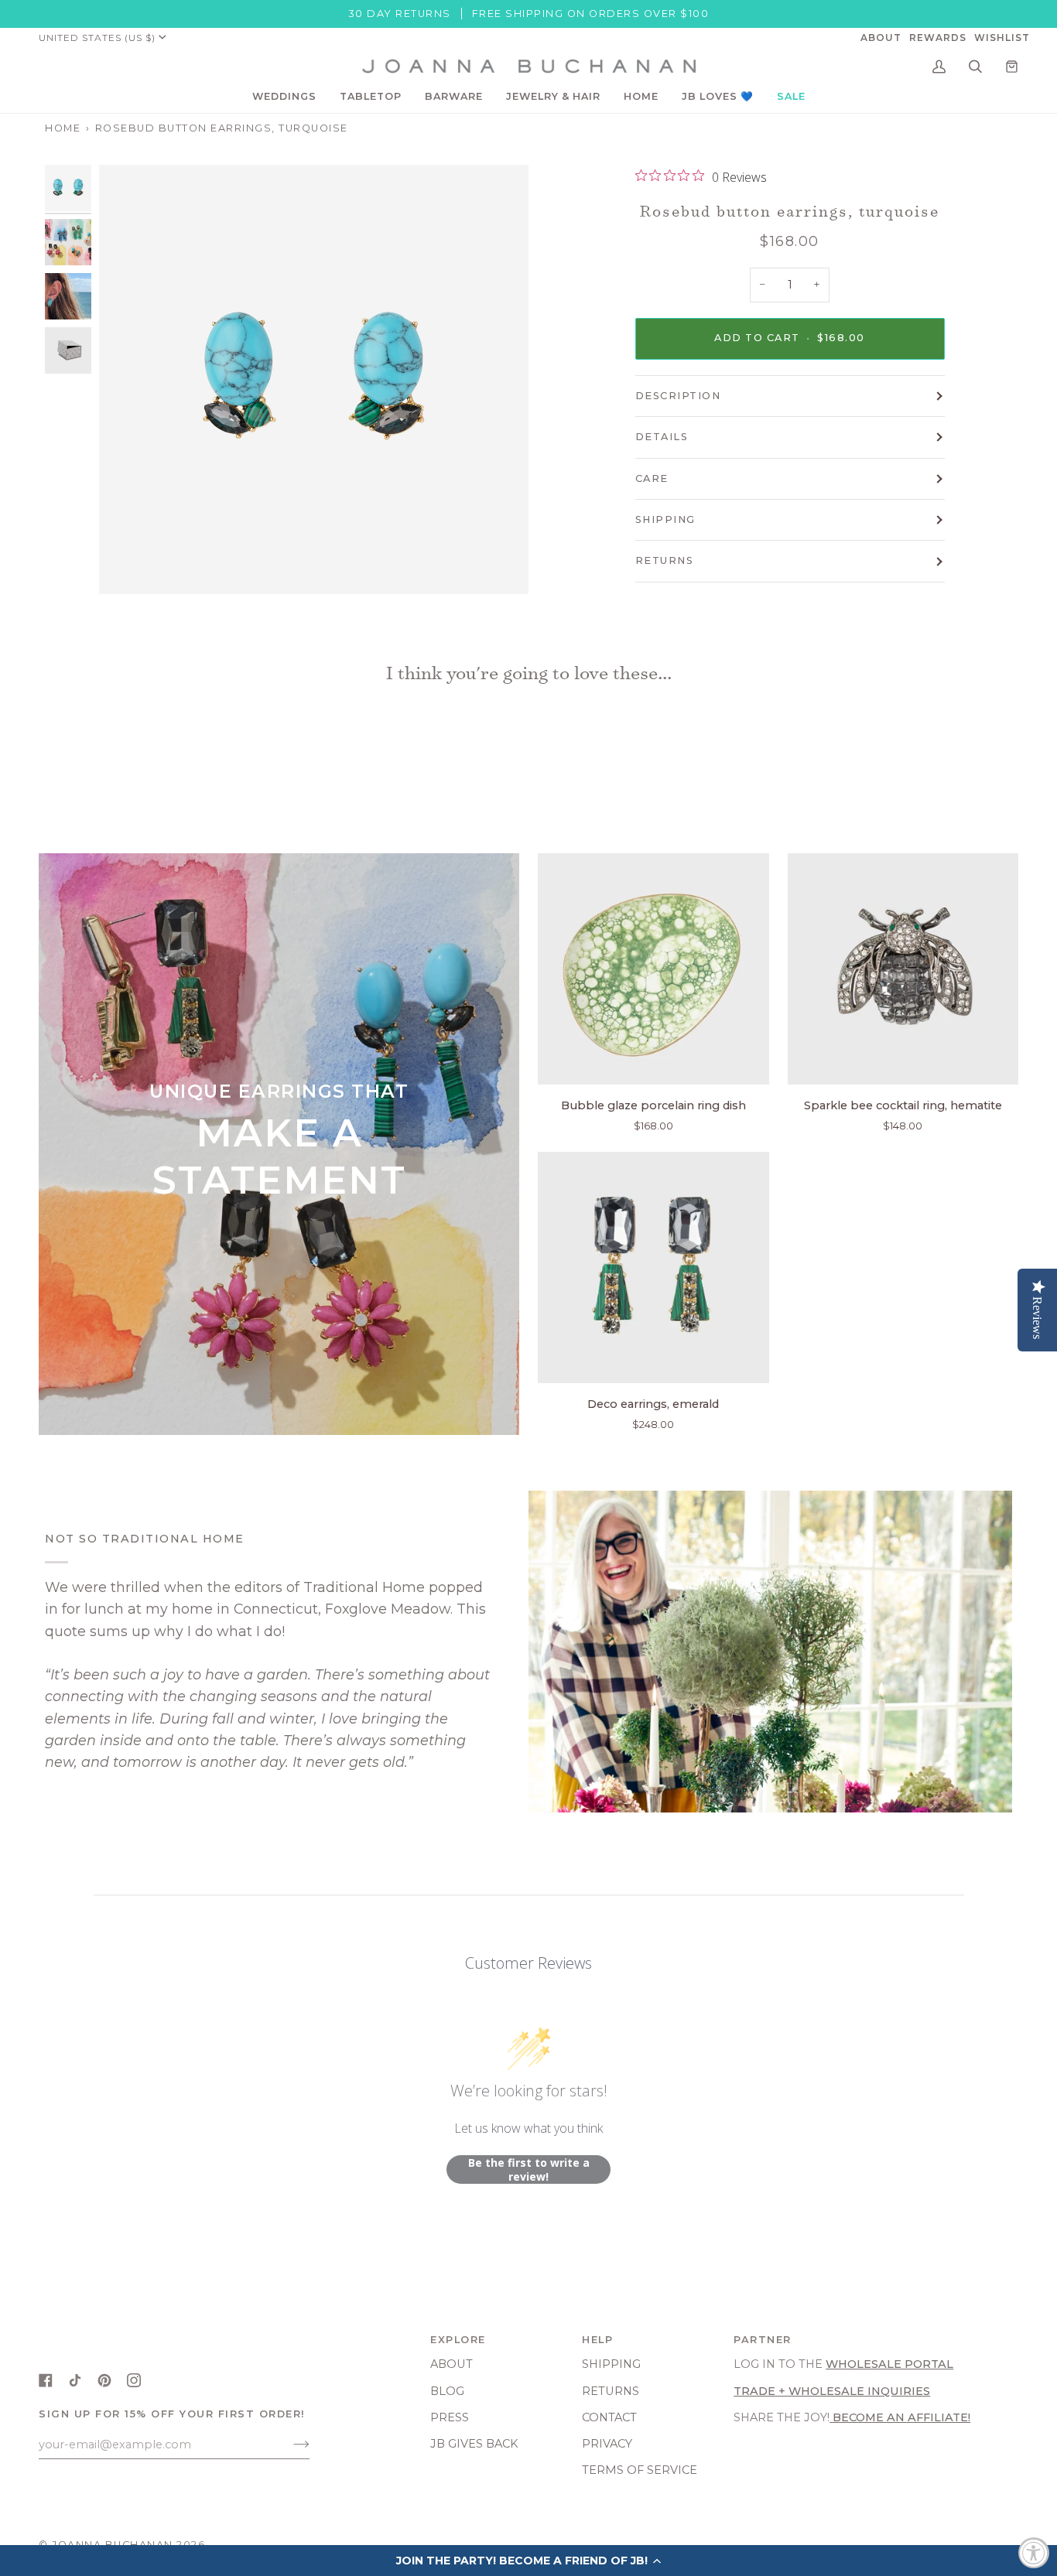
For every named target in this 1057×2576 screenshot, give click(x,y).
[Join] (289, 2444)
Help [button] (597, 2340)
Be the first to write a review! (529, 2169)
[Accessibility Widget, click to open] (1034, 2553)
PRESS (450, 2417)
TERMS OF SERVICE (640, 2470)
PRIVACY (607, 2444)
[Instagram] (134, 2380)
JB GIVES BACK (474, 2444)
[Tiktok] (75, 2380)
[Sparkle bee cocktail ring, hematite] (903, 969)
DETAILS (662, 437)
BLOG (447, 2391)
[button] (284, 97)
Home (63, 128)
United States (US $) (97, 38)
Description (678, 396)
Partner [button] (763, 2340)
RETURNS (665, 560)
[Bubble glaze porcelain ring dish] (653, 969)
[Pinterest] (104, 2380)
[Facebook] (46, 2380)
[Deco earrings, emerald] (653, 1268)
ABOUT (452, 2364)
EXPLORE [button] (458, 2340)
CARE (652, 478)
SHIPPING (665, 519)
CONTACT (609, 2417)
